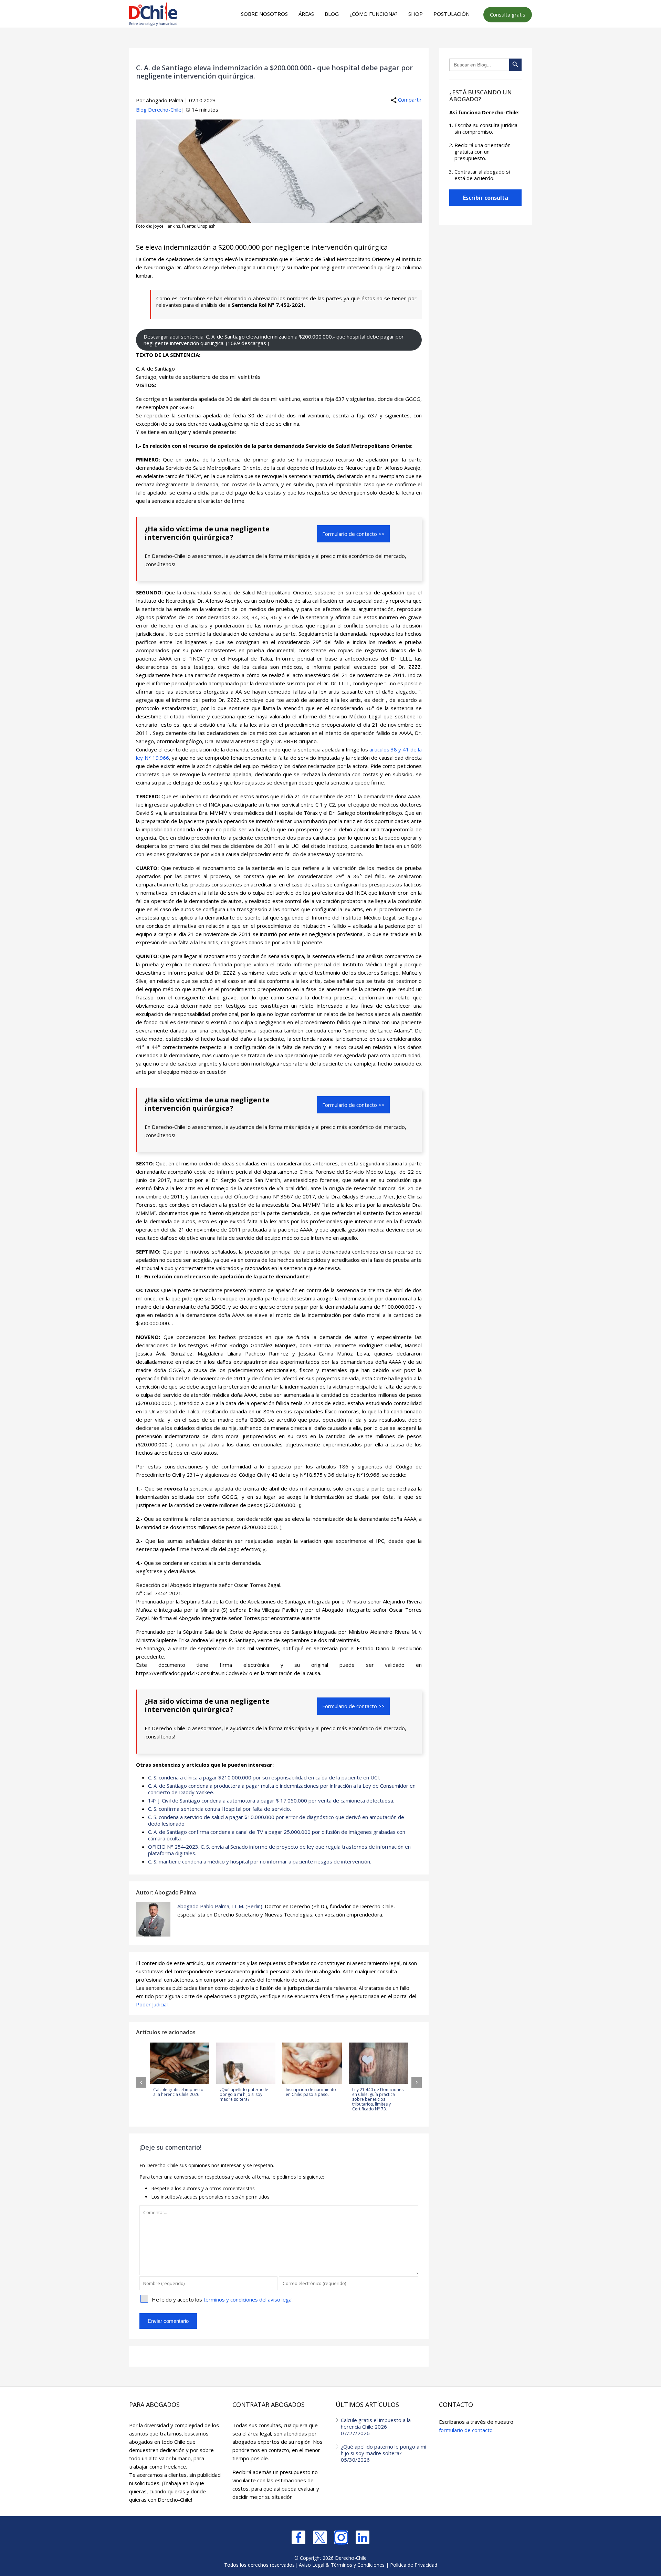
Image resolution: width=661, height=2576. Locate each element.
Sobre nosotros (264, 14)
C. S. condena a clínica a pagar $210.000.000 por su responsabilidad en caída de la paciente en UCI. (264, 1777)
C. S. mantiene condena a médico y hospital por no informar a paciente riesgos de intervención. (260, 1861)
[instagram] (341, 2537)
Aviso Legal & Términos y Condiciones (342, 2565)
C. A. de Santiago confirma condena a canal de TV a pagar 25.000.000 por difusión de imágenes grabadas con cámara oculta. (277, 1835)
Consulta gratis (508, 14)
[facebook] (298, 2537)
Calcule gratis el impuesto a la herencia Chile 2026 (376, 2427)
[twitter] (320, 2537)
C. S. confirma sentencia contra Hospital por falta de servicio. (219, 1809)
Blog (332, 14)
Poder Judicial (152, 2004)
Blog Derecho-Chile (159, 110)
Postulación (452, 14)
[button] (141, 2082)
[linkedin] (363, 2537)
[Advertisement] (329, 42)
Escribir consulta (486, 198)
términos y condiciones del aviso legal (248, 2299)
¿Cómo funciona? (374, 14)
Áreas (306, 14)
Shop (416, 14)
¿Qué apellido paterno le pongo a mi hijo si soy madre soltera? (384, 2453)
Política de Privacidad (414, 2565)
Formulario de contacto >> (353, 534)
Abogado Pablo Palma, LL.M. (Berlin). (220, 1906)
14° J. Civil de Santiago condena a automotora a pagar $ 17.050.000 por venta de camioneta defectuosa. (271, 1800)
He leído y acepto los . (223, 2299)
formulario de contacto (466, 2430)
